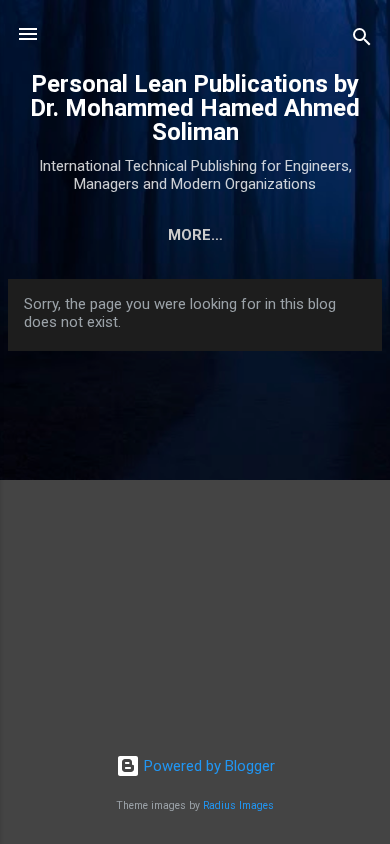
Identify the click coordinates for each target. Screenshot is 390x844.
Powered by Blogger (207, 766)
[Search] (362, 40)
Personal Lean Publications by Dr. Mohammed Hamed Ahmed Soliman (195, 108)
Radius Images (238, 805)
